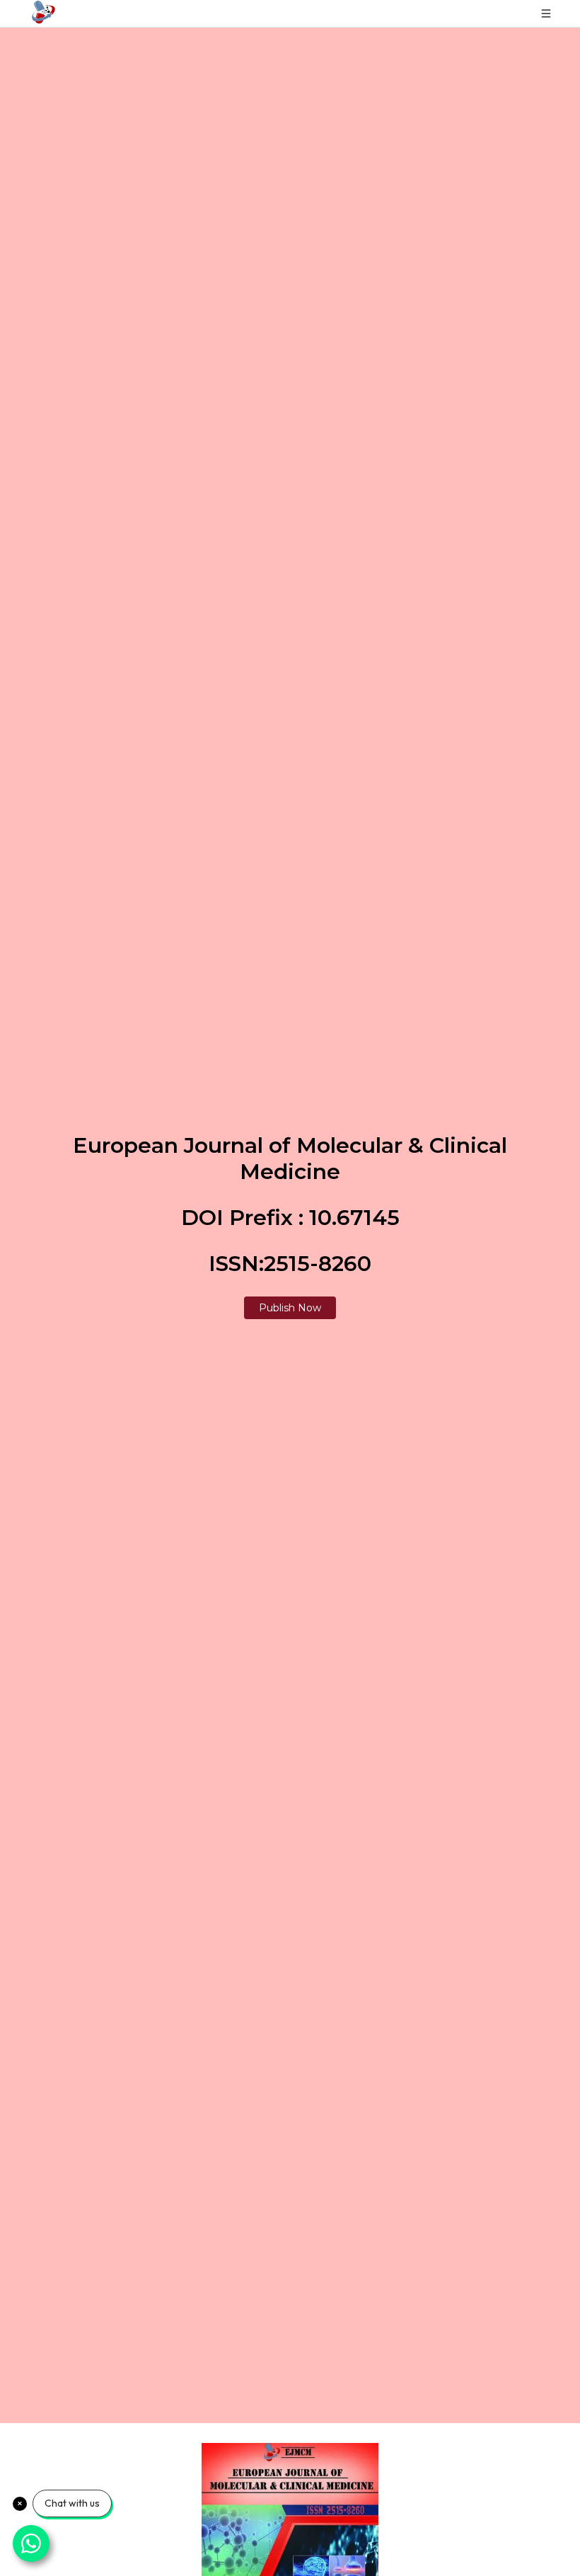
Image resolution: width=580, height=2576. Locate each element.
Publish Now (290, 1308)
